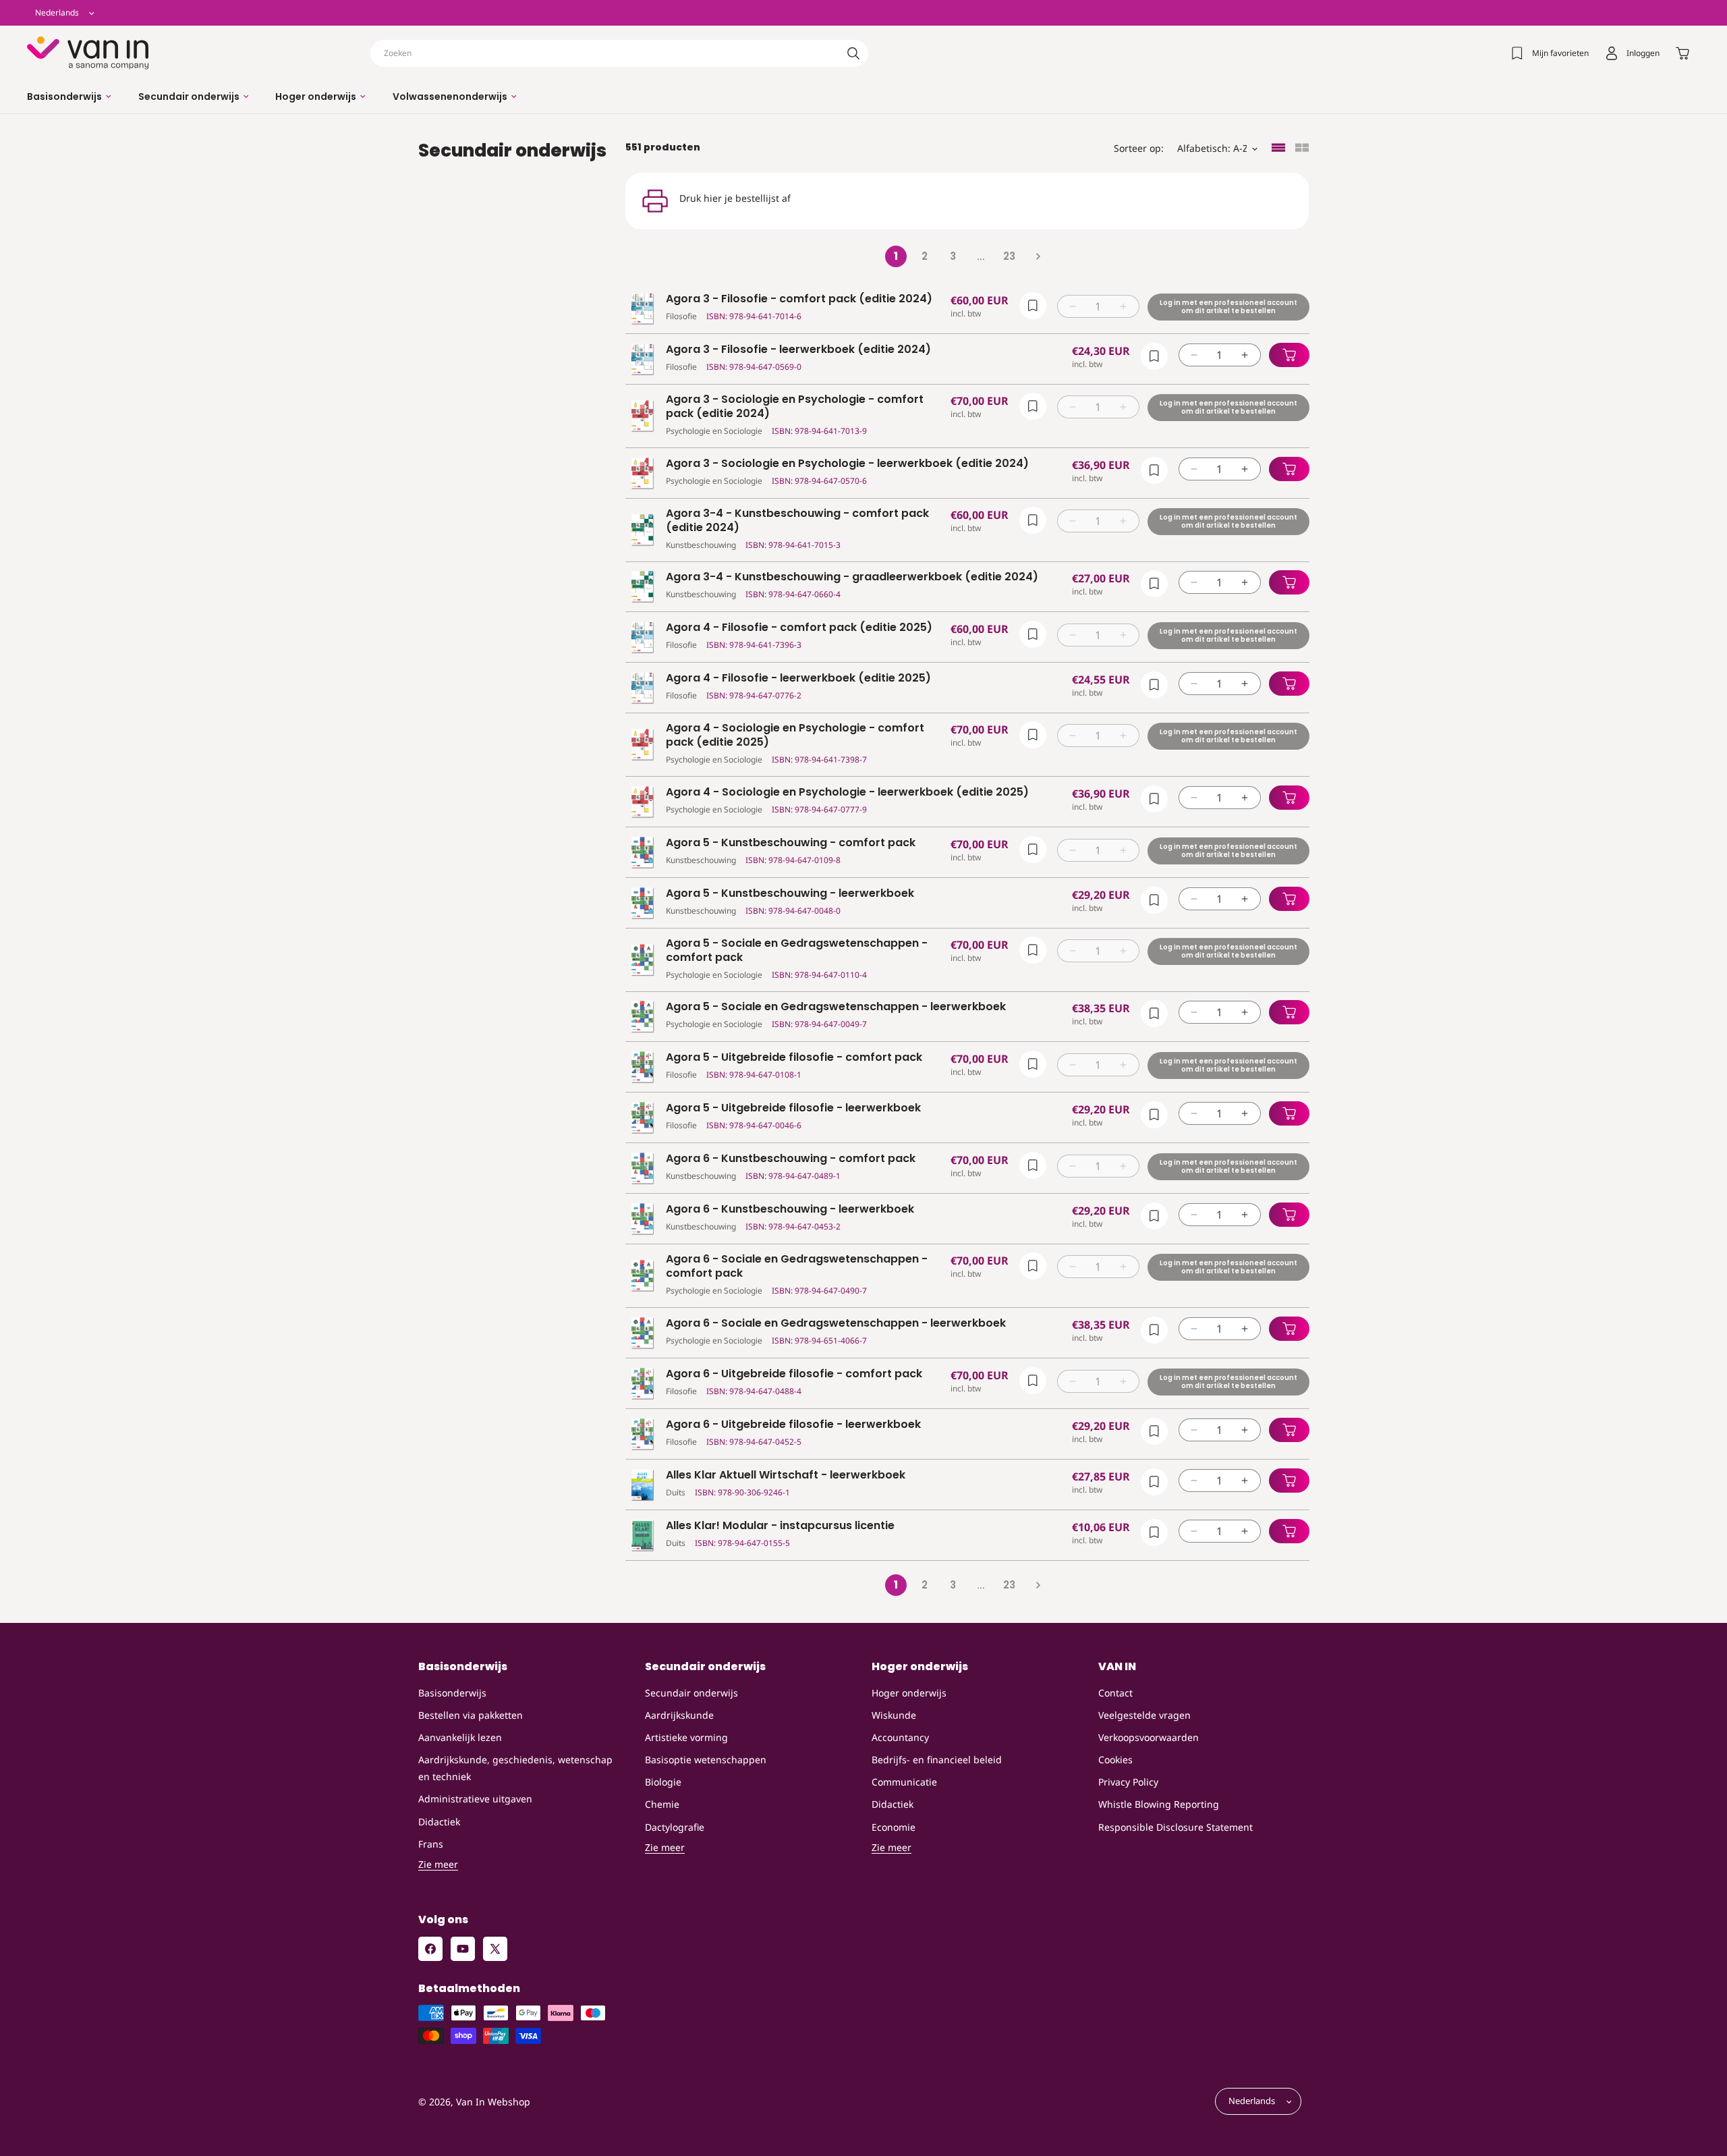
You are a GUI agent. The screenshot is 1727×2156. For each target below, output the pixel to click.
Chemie (662, 1804)
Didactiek (439, 1822)
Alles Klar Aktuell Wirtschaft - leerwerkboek (786, 1475)
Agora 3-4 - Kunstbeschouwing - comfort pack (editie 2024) (797, 521)
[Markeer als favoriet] (1032, 306)
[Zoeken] (853, 53)
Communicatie (904, 1782)
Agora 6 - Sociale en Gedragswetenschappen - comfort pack (797, 1267)
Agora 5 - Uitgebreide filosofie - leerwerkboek (793, 1108)
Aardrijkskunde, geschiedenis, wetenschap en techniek (515, 1768)
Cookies (1115, 1760)
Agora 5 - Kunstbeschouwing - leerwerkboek (790, 894)
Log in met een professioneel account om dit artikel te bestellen (1228, 307)
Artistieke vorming (686, 1737)
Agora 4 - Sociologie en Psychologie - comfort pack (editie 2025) (795, 736)
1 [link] (896, 256)
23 (1009, 256)
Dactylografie (675, 1827)
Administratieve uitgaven (475, 1799)
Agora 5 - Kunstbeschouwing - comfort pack (791, 843)
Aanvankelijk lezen (460, 1737)
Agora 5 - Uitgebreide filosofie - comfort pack (794, 1058)
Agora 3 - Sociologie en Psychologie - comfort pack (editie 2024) (795, 407)
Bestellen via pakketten (471, 1715)
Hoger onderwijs (909, 1693)
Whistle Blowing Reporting (1159, 1804)
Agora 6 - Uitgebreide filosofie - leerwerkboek (793, 1425)
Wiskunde (894, 1715)
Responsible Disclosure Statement (1176, 1827)
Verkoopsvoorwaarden (1149, 1737)
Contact (1115, 1693)
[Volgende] (1038, 256)
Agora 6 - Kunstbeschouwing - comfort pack (791, 1159)
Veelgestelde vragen (1144, 1715)
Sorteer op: (1139, 148)
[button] (69, 96)
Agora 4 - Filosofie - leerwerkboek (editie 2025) (798, 679)
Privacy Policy (1128, 1782)
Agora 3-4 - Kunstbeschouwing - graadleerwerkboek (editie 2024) (852, 577)
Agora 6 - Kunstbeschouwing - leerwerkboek (790, 1210)
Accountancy (900, 1737)
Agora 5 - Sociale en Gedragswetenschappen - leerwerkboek (836, 1007)
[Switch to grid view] (1302, 149)
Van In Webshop (493, 2102)
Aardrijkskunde (679, 1715)
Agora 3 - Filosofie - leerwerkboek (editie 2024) (798, 350)
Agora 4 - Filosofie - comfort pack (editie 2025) (799, 628)
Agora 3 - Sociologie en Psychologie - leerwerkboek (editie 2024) (847, 464)
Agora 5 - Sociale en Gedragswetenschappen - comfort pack (797, 951)
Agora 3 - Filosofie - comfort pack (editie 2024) (799, 299)
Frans (431, 1844)
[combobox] (619, 53)
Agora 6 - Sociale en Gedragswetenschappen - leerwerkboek (836, 1324)
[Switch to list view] (1278, 149)
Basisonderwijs (452, 1693)
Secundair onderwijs (691, 1693)
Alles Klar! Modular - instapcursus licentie (780, 1526)
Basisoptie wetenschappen (706, 1760)
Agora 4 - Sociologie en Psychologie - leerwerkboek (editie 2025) (847, 793)
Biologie (663, 1782)
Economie (894, 1827)
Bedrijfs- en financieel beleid (937, 1760)
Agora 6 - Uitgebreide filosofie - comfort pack (794, 1374)
